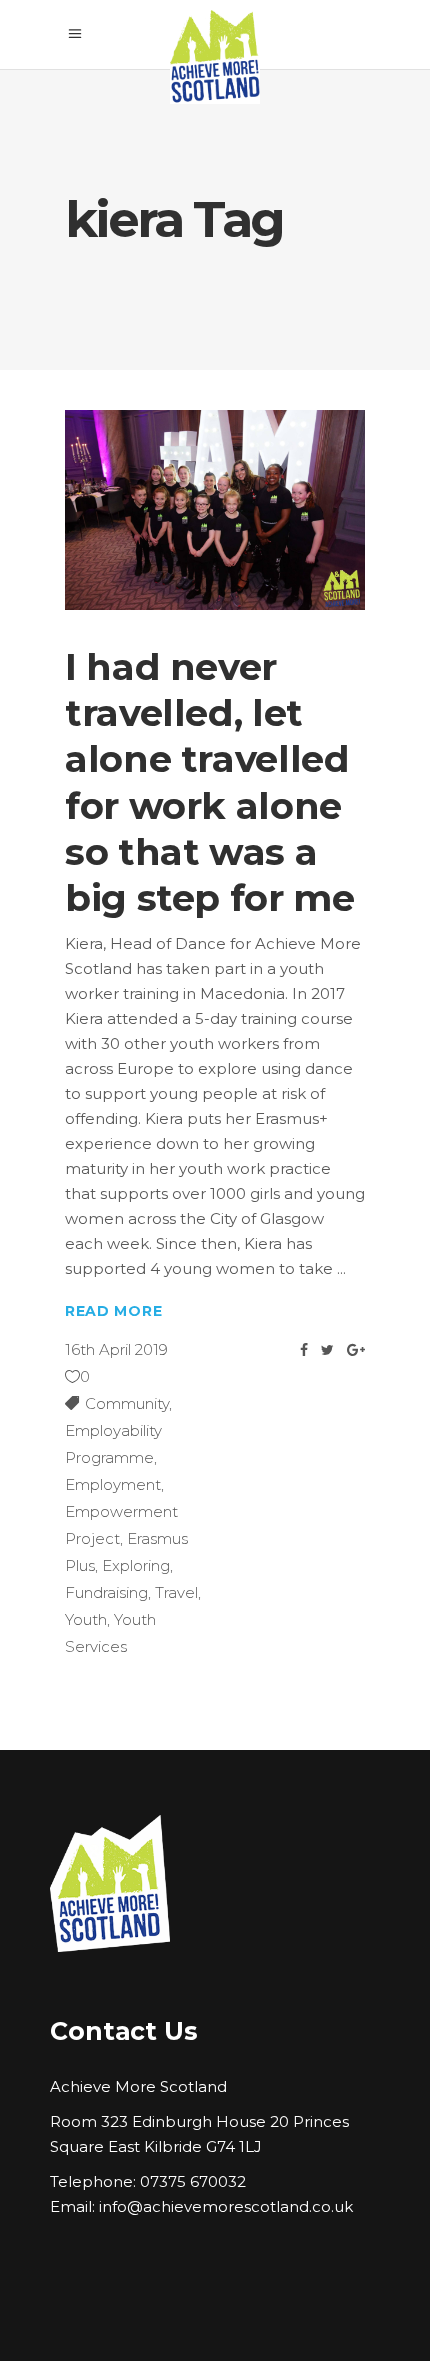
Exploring (136, 1565)
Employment (113, 1484)
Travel (176, 1592)
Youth (86, 1619)
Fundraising (106, 1592)
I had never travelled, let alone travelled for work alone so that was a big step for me (209, 782)
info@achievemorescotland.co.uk (226, 2206)
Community (127, 1403)
